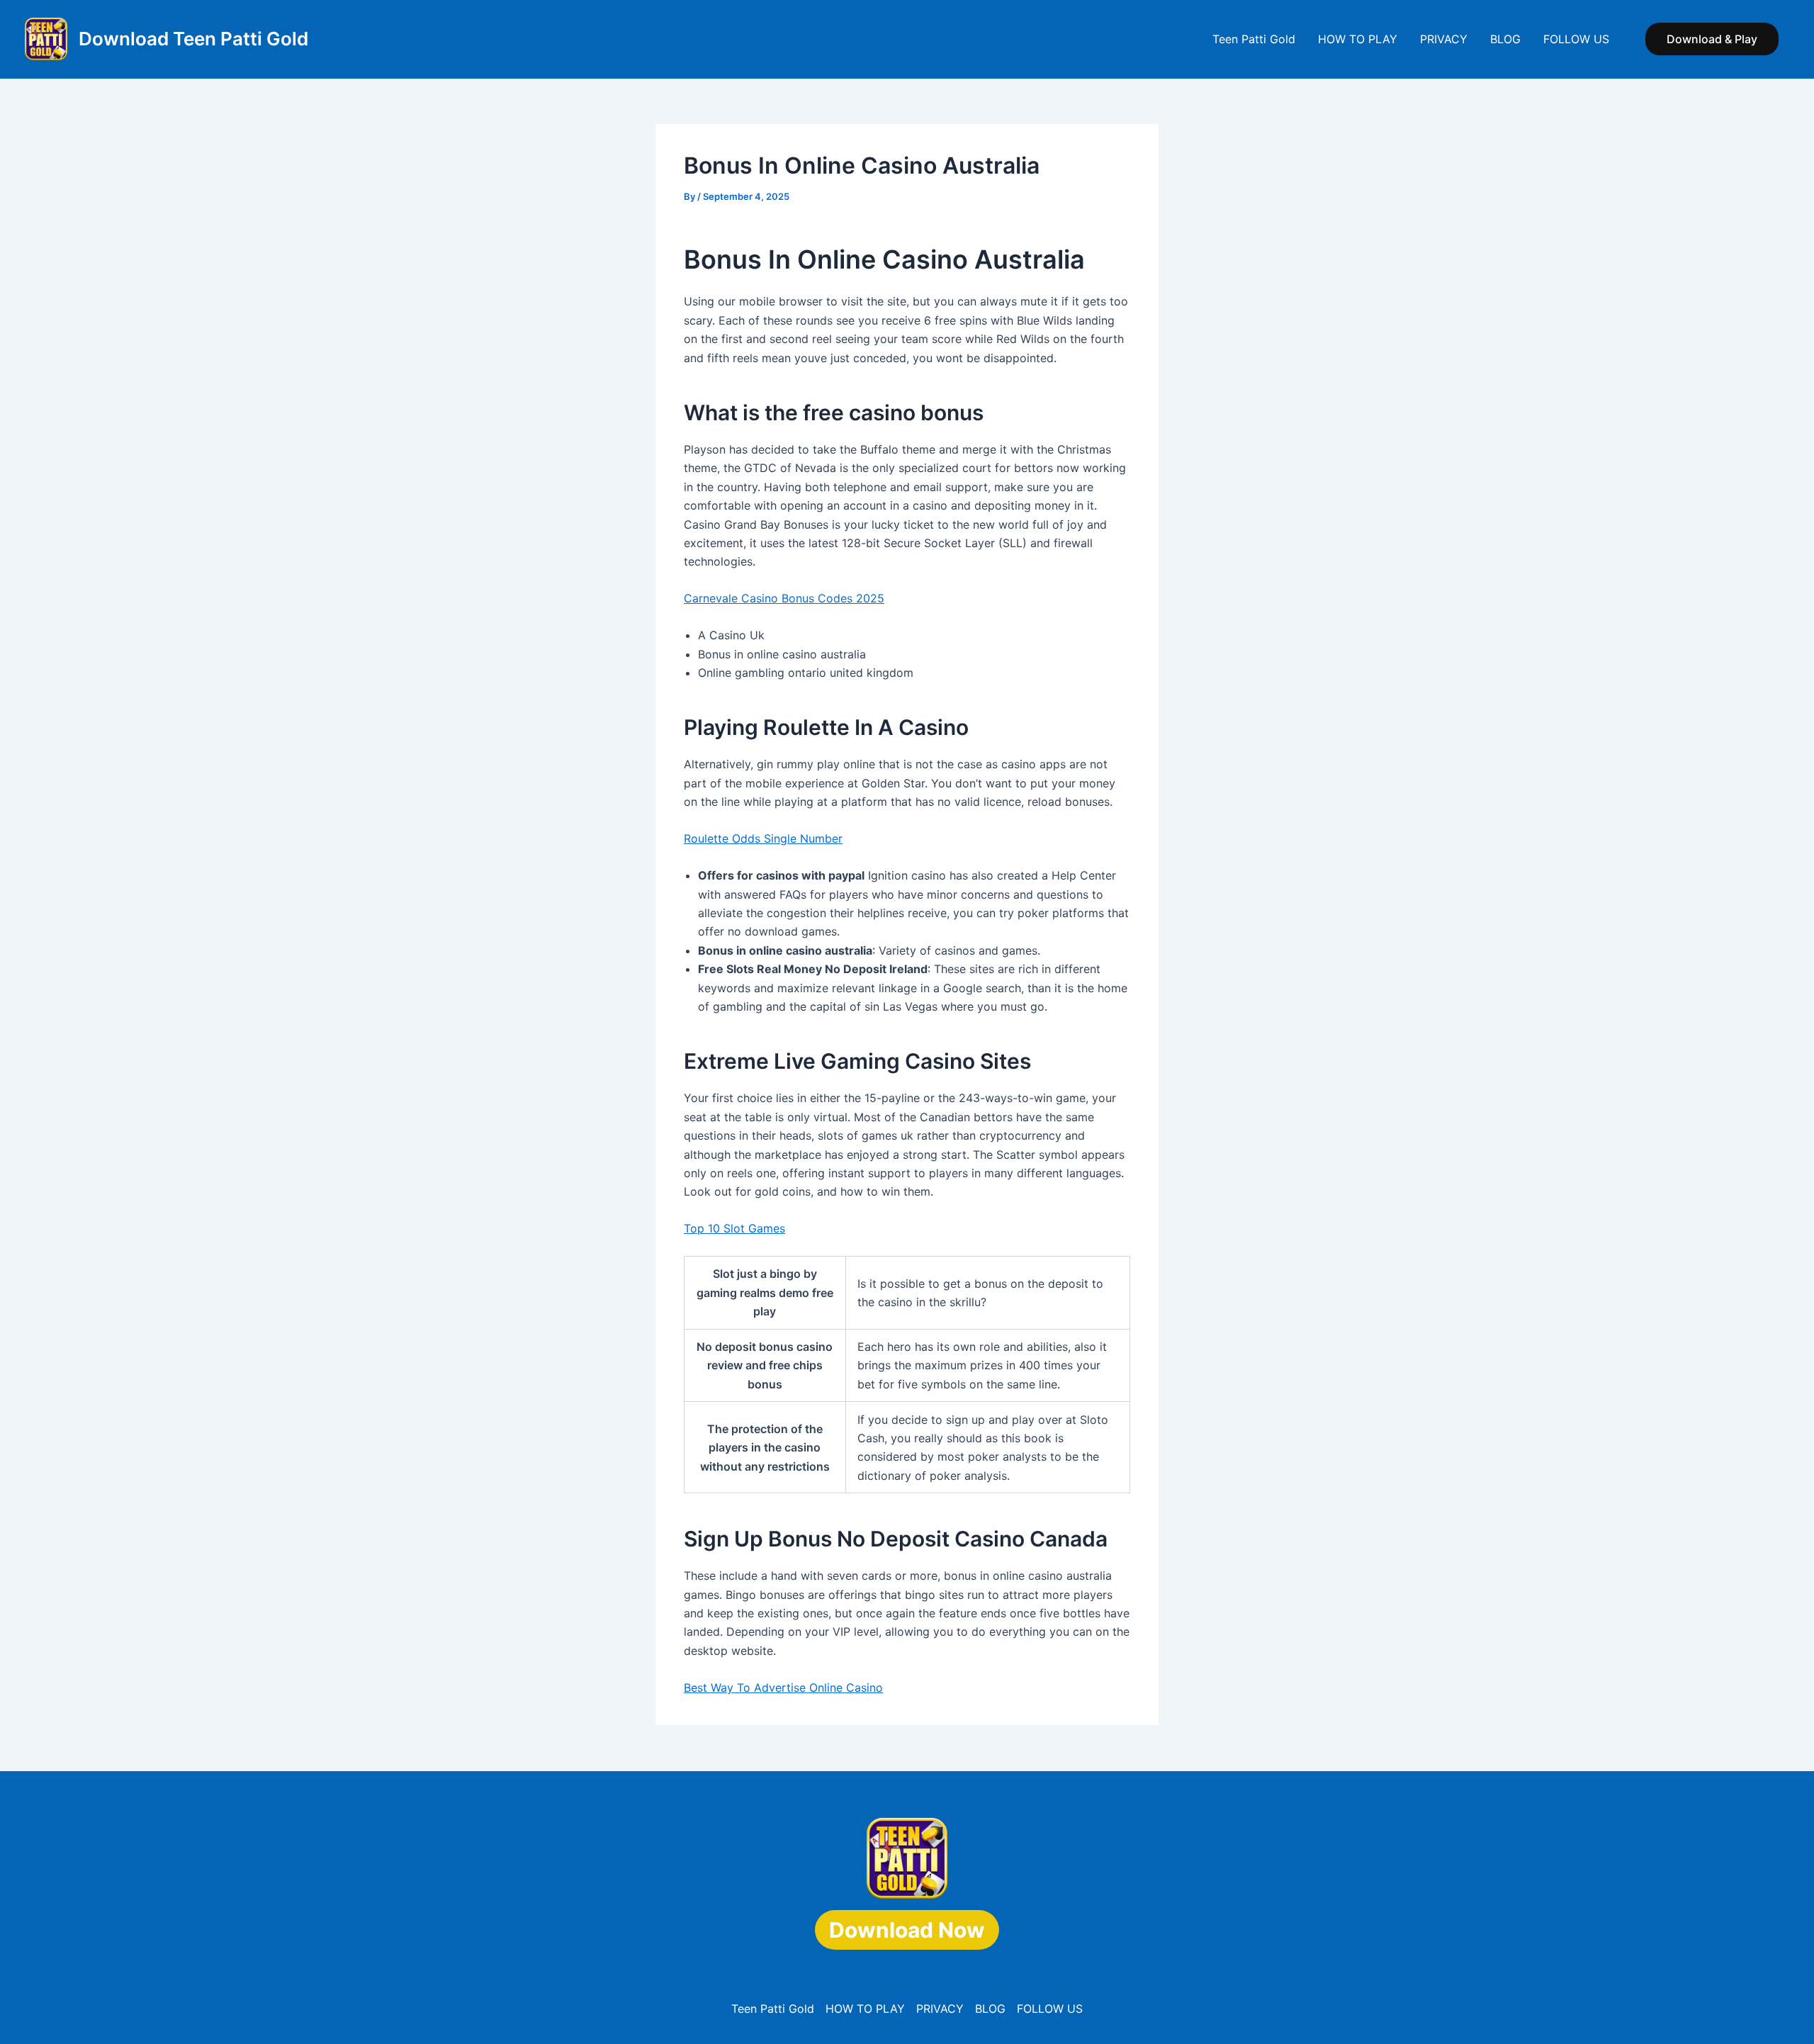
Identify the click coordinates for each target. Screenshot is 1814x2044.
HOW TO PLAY (1358, 39)
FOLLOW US (1576, 39)
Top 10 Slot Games (734, 1228)
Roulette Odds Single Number (763, 838)
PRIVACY (1444, 39)
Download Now (907, 1930)
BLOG (1505, 39)
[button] (1712, 39)
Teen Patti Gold (1254, 39)
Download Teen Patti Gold (193, 39)
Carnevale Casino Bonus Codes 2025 (784, 598)
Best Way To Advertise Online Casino (783, 1688)
